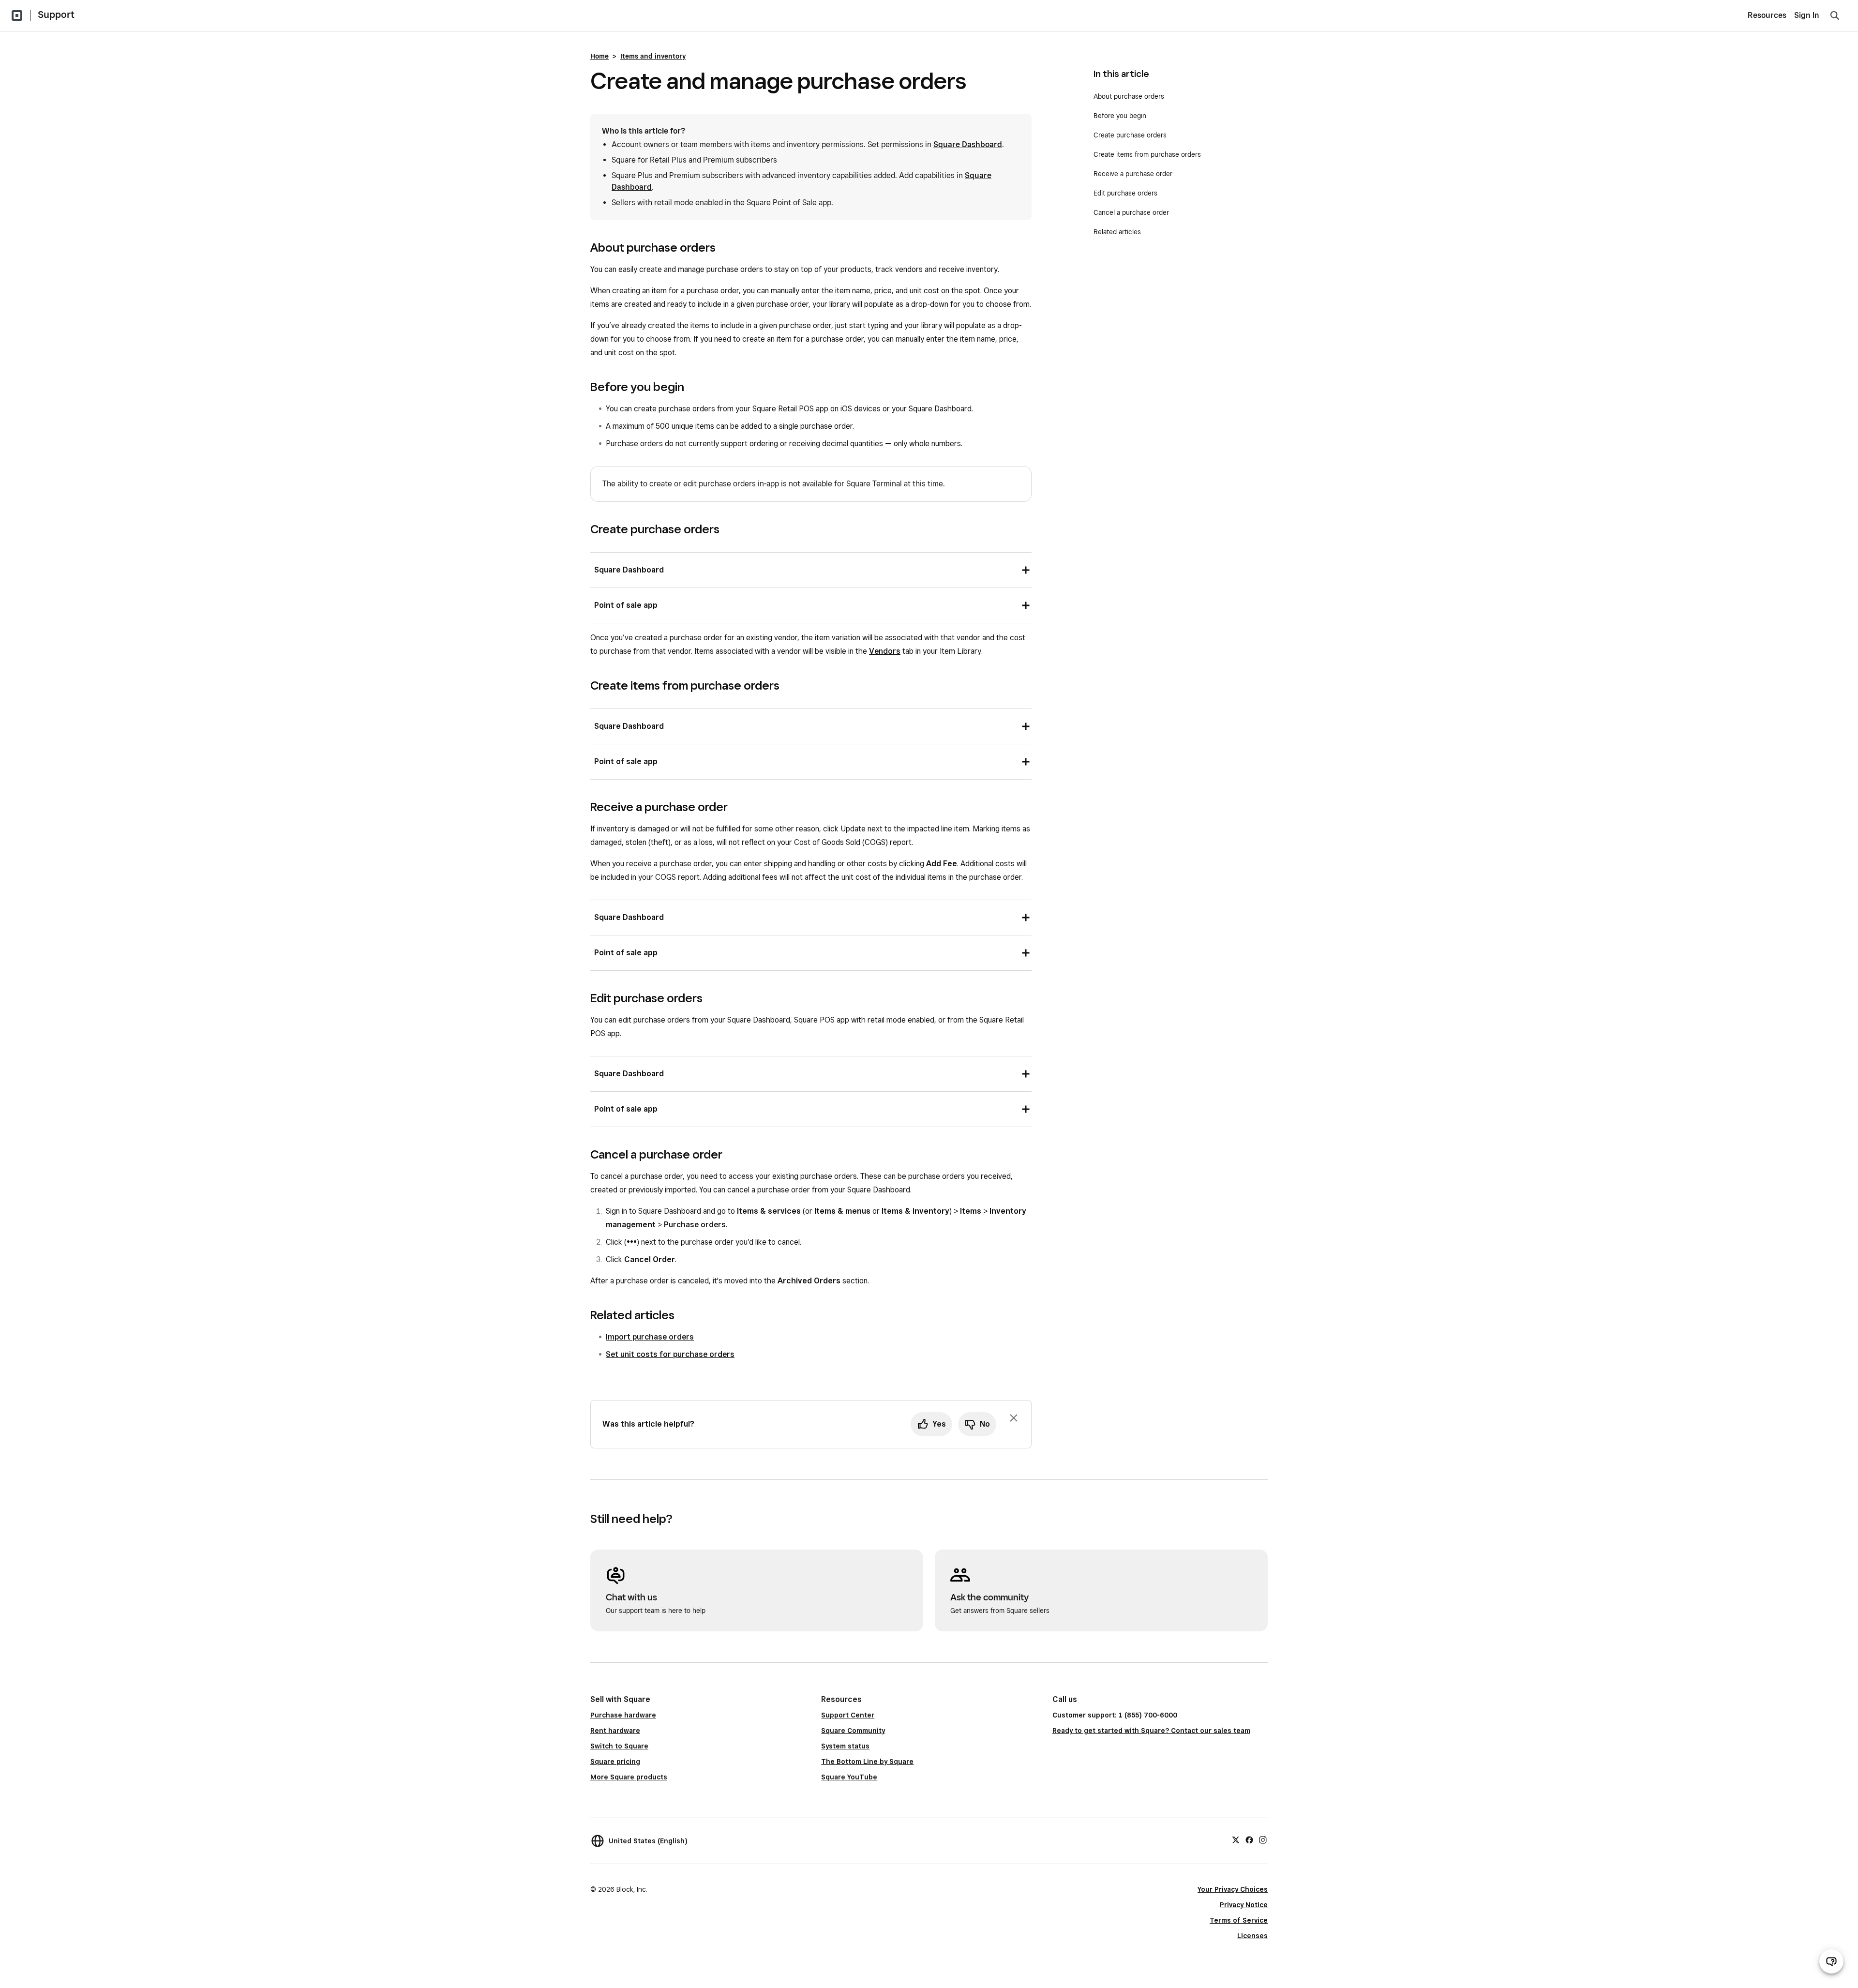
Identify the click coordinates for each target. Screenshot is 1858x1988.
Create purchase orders (1130, 135)
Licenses (1252, 1936)
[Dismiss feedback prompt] (1014, 1418)
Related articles (1117, 232)
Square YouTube (849, 1777)
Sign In (1807, 15)
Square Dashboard (968, 144)
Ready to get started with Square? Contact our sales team (1151, 1731)
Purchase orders (695, 1225)
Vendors (885, 651)
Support (56, 15)
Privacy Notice (1244, 1905)
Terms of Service (1239, 1920)
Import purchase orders (650, 1337)
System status (845, 1746)
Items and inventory (653, 56)
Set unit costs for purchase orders (670, 1354)
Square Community (853, 1731)
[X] (1236, 1839)
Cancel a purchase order (1131, 212)
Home (599, 56)
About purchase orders (1129, 96)
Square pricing (615, 1762)
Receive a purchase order (1133, 174)
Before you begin (1120, 116)
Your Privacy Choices (1233, 1889)
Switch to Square (619, 1746)
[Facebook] (1249, 1839)
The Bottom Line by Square (867, 1762)
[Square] (17, 15)
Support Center (848, 1715)
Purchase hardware (623, 1715)
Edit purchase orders (1125, 193)
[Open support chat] (1831, 1961)
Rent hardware (615, 1731)
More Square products (629, 1777)
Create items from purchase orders (1147, 154)
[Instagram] (1263, 1839)
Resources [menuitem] (1767, 15)
